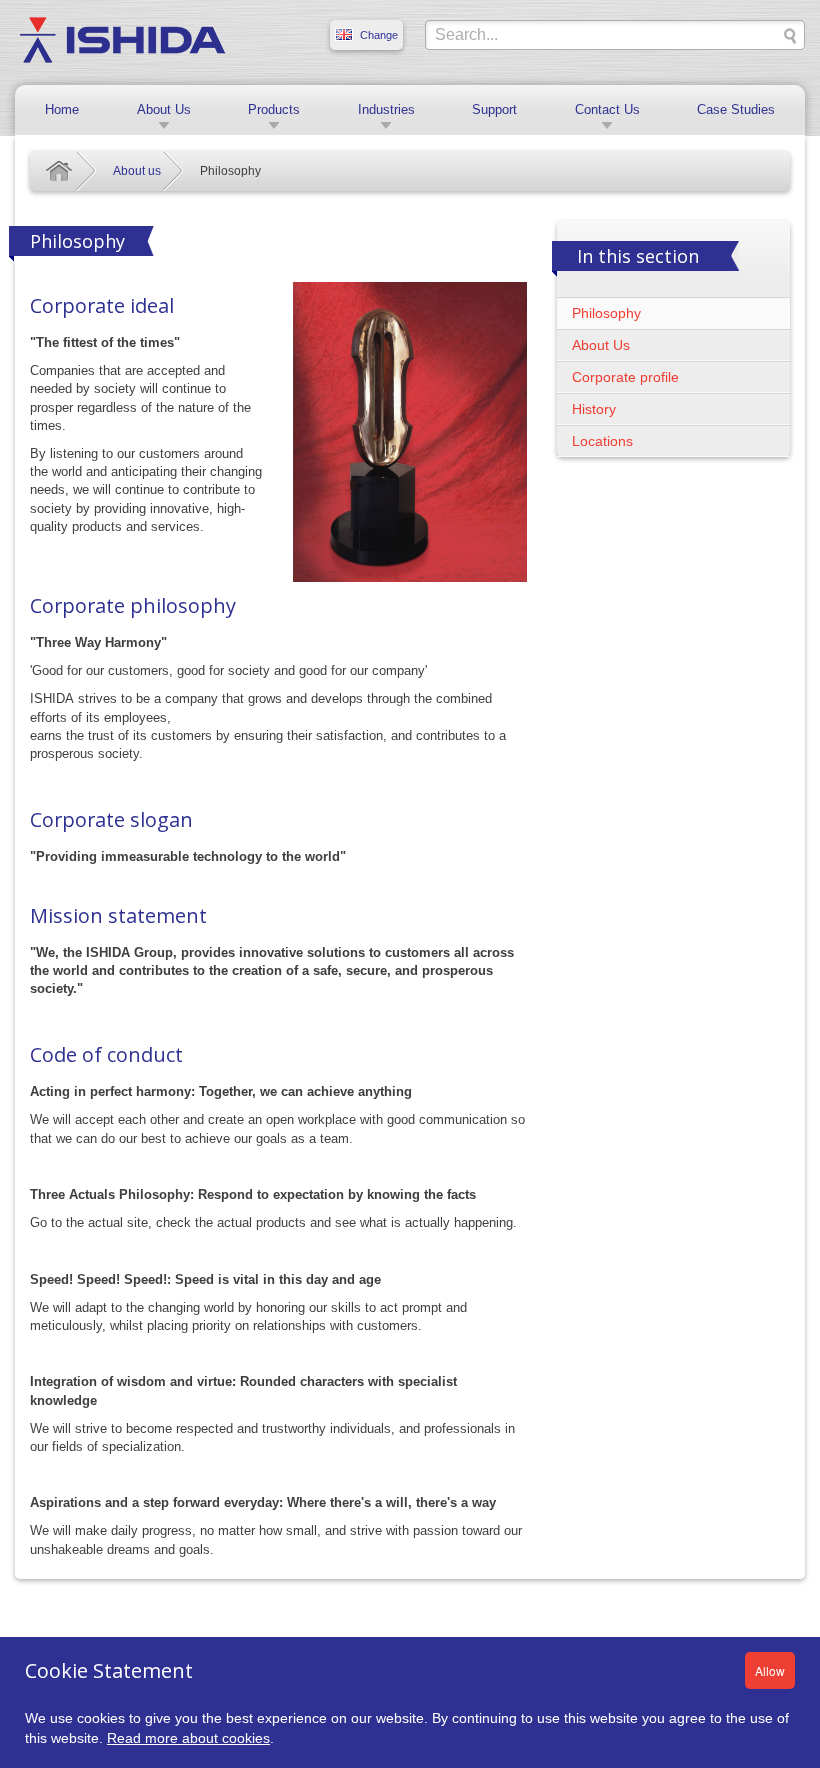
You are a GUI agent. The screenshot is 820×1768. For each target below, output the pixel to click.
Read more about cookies (188, 1738)
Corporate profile (625, 377)
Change (379, 35)
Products (274, 109)
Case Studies (736, 109)
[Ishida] (122, 39)
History (594, 409)
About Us (164, 109)
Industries (386, 109)
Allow (770, 1670)
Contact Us (607, 109)
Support (494, 109)
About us (137, 171)
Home (62, 109)
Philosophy (606, 313)
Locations (602, 441)
